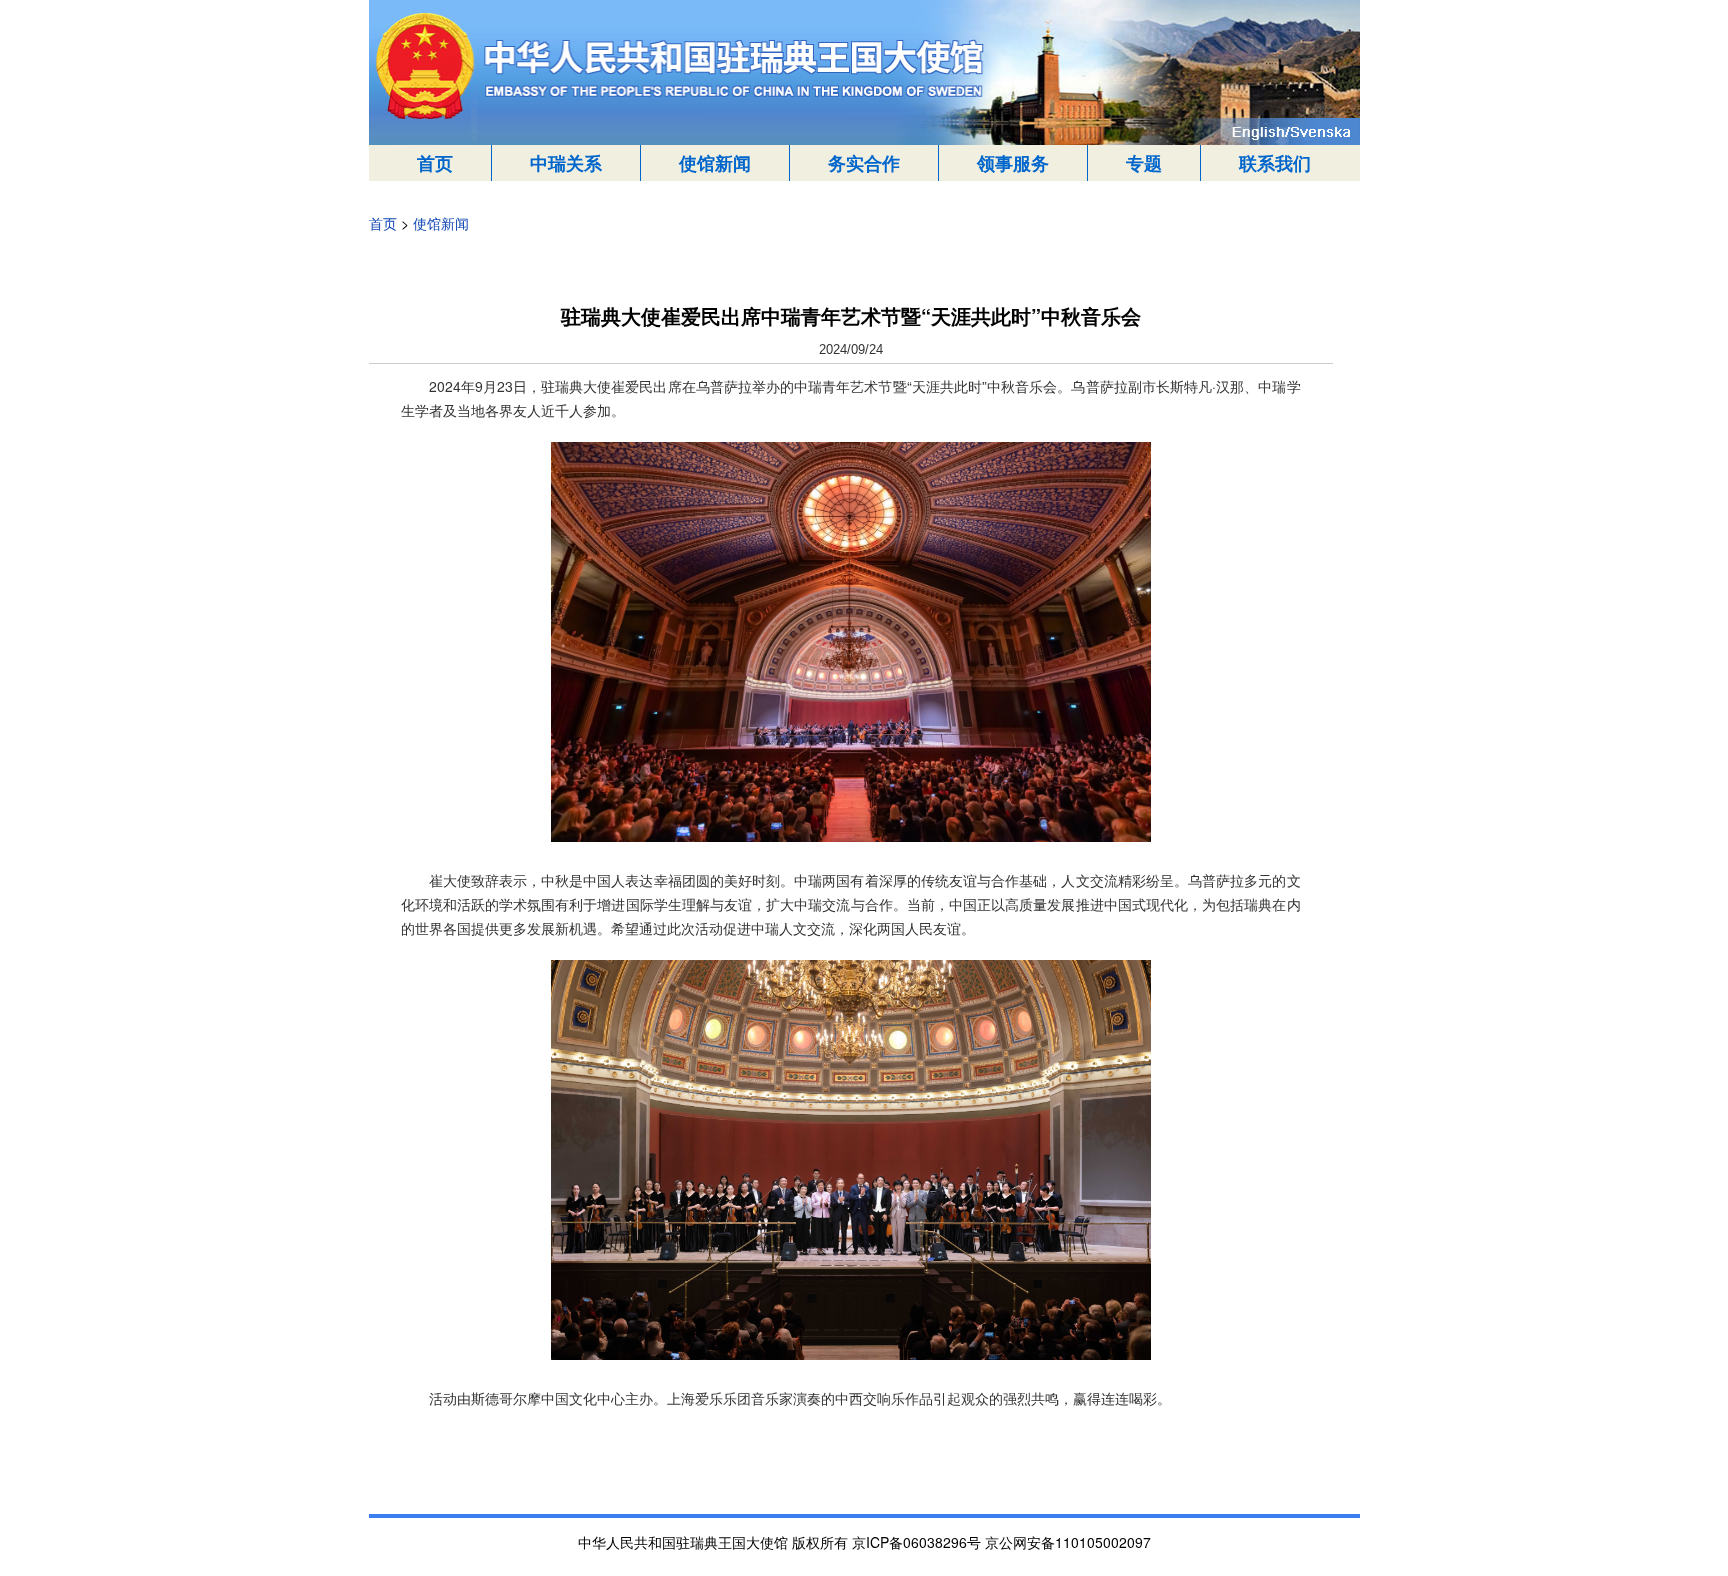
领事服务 (1013, 163)
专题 (1144, 163)
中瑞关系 (566, 163)
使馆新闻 (715, 163)
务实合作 (864, 163)
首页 (435, 163)
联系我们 (1275, 163)
